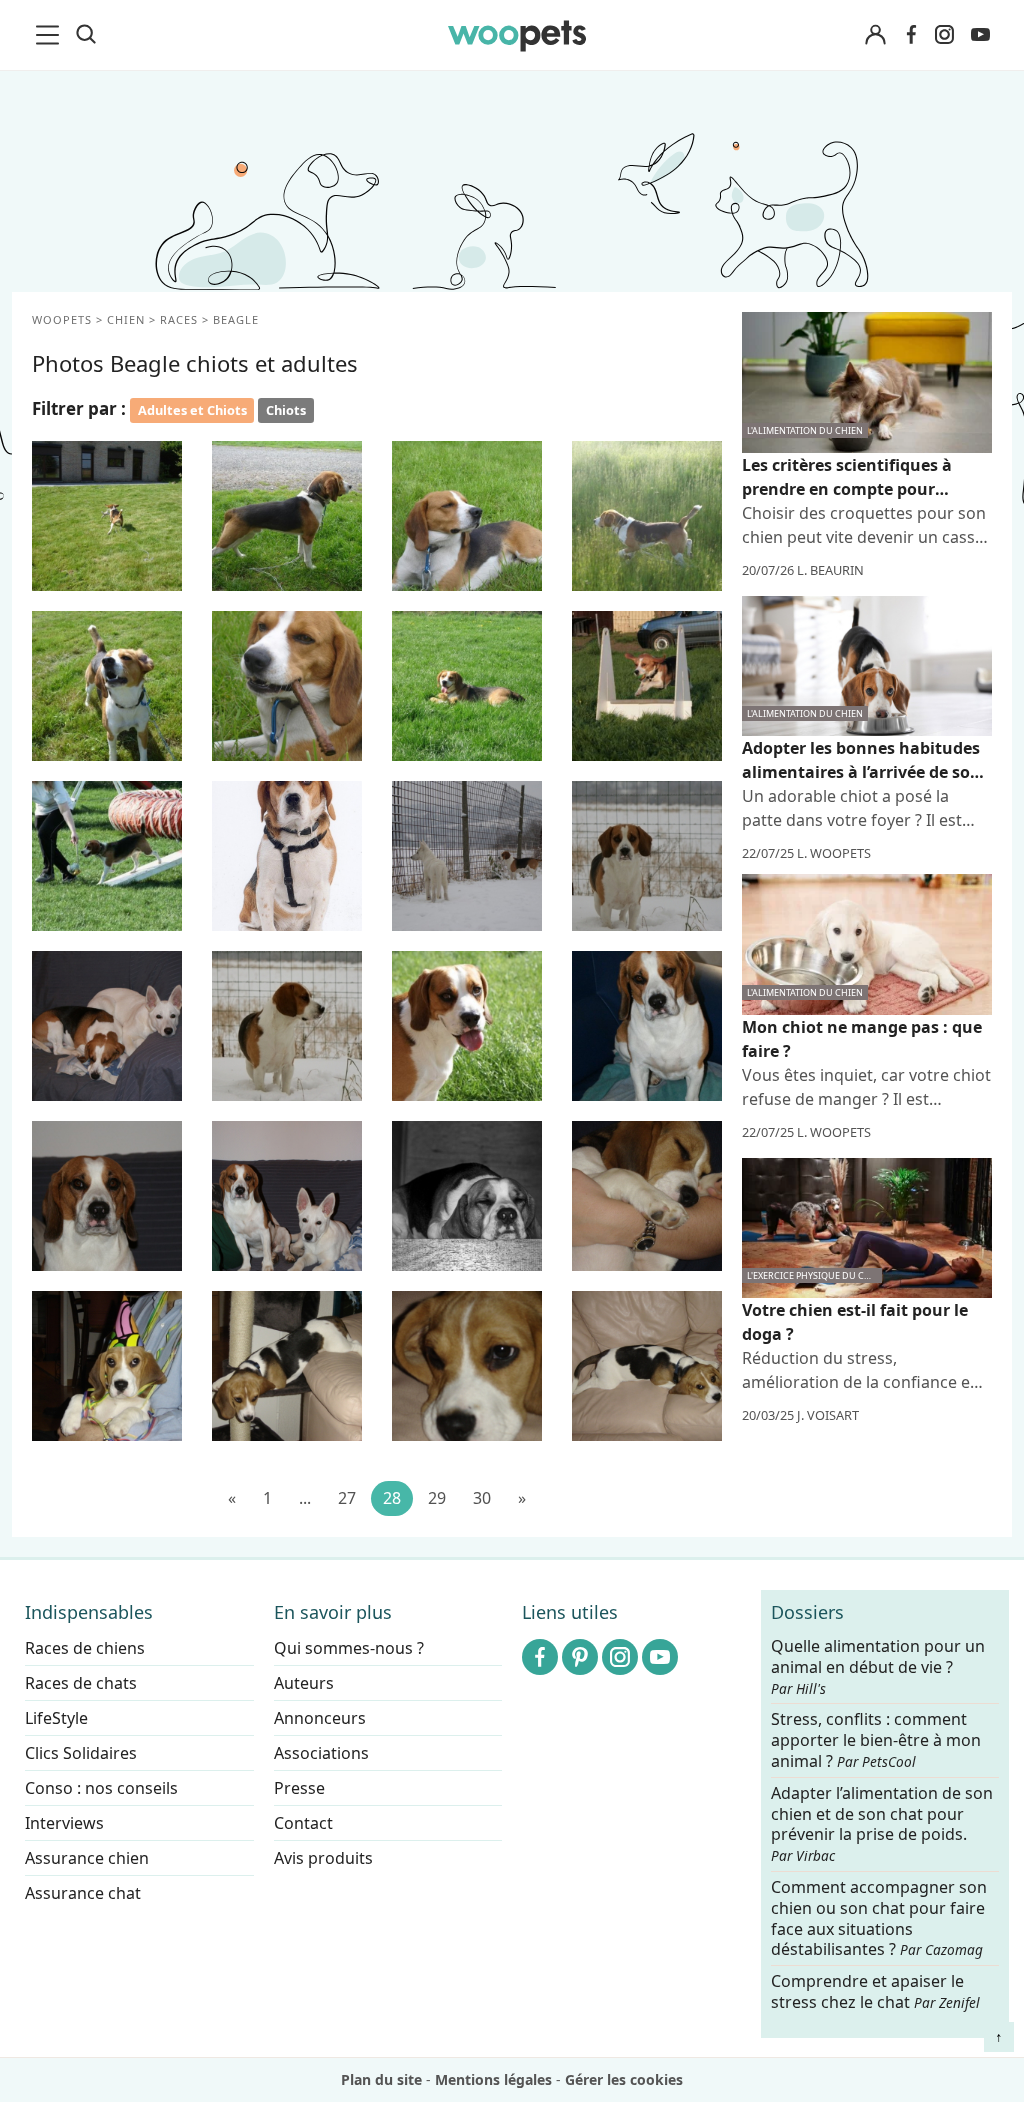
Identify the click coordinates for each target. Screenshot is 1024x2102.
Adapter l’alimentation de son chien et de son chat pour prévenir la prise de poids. (882, 1823)
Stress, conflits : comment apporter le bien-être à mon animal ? (876, 1740)
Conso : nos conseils (101, 1788)
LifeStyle (56, 1718)
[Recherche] (86, 35)
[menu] (51, 35)
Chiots (286, 410)
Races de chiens (85, 1648)
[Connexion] (875, 35)
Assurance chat (83, 1893)
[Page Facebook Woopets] (911, 35)
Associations (321, 1753)
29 (437, 1498)
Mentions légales (493, 2079)
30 (482, 1498)
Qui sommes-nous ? (349, 1648)
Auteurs (304, 1683)
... (305, 1498)
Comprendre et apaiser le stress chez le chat (875, 1991)
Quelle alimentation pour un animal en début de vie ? (878, 1667)
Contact (303, 1823)
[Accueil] (517, 35)
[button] (107, 516)
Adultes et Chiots (192, 410)
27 (347, 1498)
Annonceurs (320, 1718)
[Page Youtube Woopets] (980, 35)
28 (392, 1498)
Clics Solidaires (81, 1753)
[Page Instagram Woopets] (944, 35)
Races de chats (81, 1683)
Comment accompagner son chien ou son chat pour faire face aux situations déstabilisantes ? (879, 1918)
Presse (299, 1788)
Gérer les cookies (624, 2079)
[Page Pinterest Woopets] (580, 1657)
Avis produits (323, 1858)
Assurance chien (87, 1858)
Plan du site (381, 2079)
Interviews (64, 1823)
